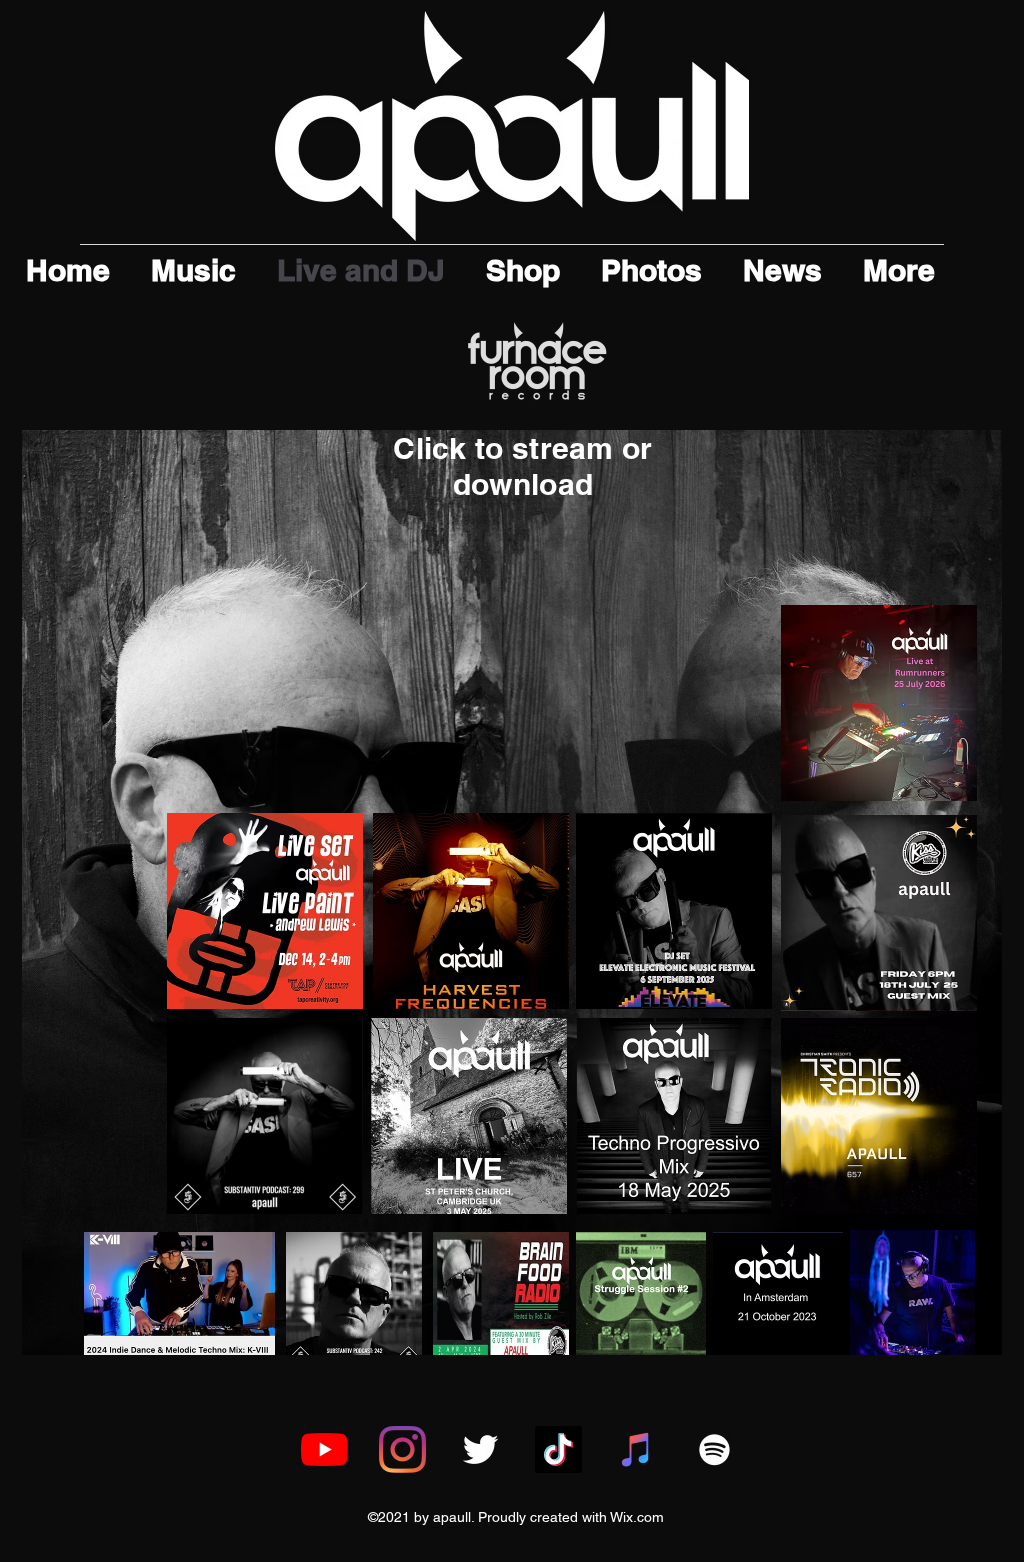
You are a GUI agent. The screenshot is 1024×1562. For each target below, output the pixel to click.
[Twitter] (480, 1449)
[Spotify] (714, 1449)
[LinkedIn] (558, 1449)
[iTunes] (636, 1449)
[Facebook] (402, 1449)
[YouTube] (324, 1449)
